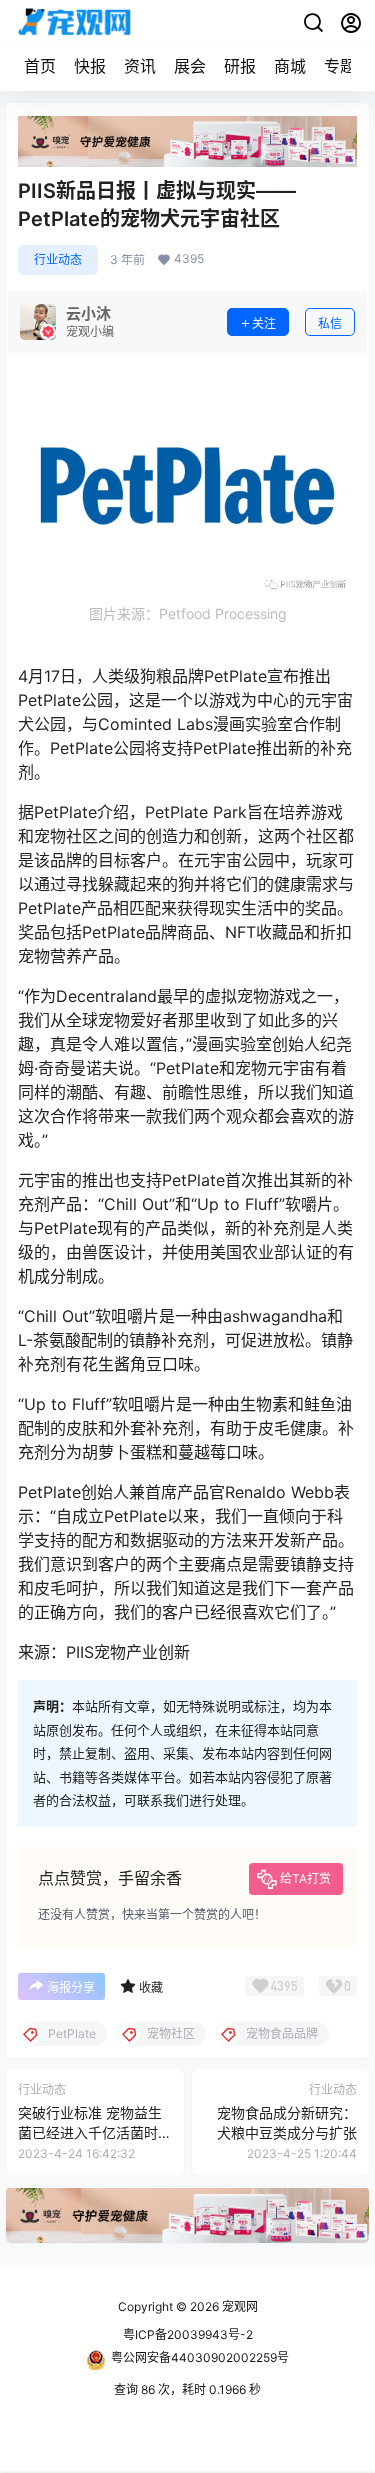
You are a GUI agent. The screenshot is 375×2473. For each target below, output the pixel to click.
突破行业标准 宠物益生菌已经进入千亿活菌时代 (90, 2132)
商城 (290, 66)
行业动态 (58, 259)
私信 (330, 323)
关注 (264, 323)
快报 (90, 66)
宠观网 (238, 2306)
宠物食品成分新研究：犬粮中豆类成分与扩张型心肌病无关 (287, 2132)
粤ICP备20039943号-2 (188, 2334)
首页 (40, 66)
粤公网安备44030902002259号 (200, 2357)
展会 (190, 66)
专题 (340, 66)
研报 (240, 66)
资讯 (140, 66)
